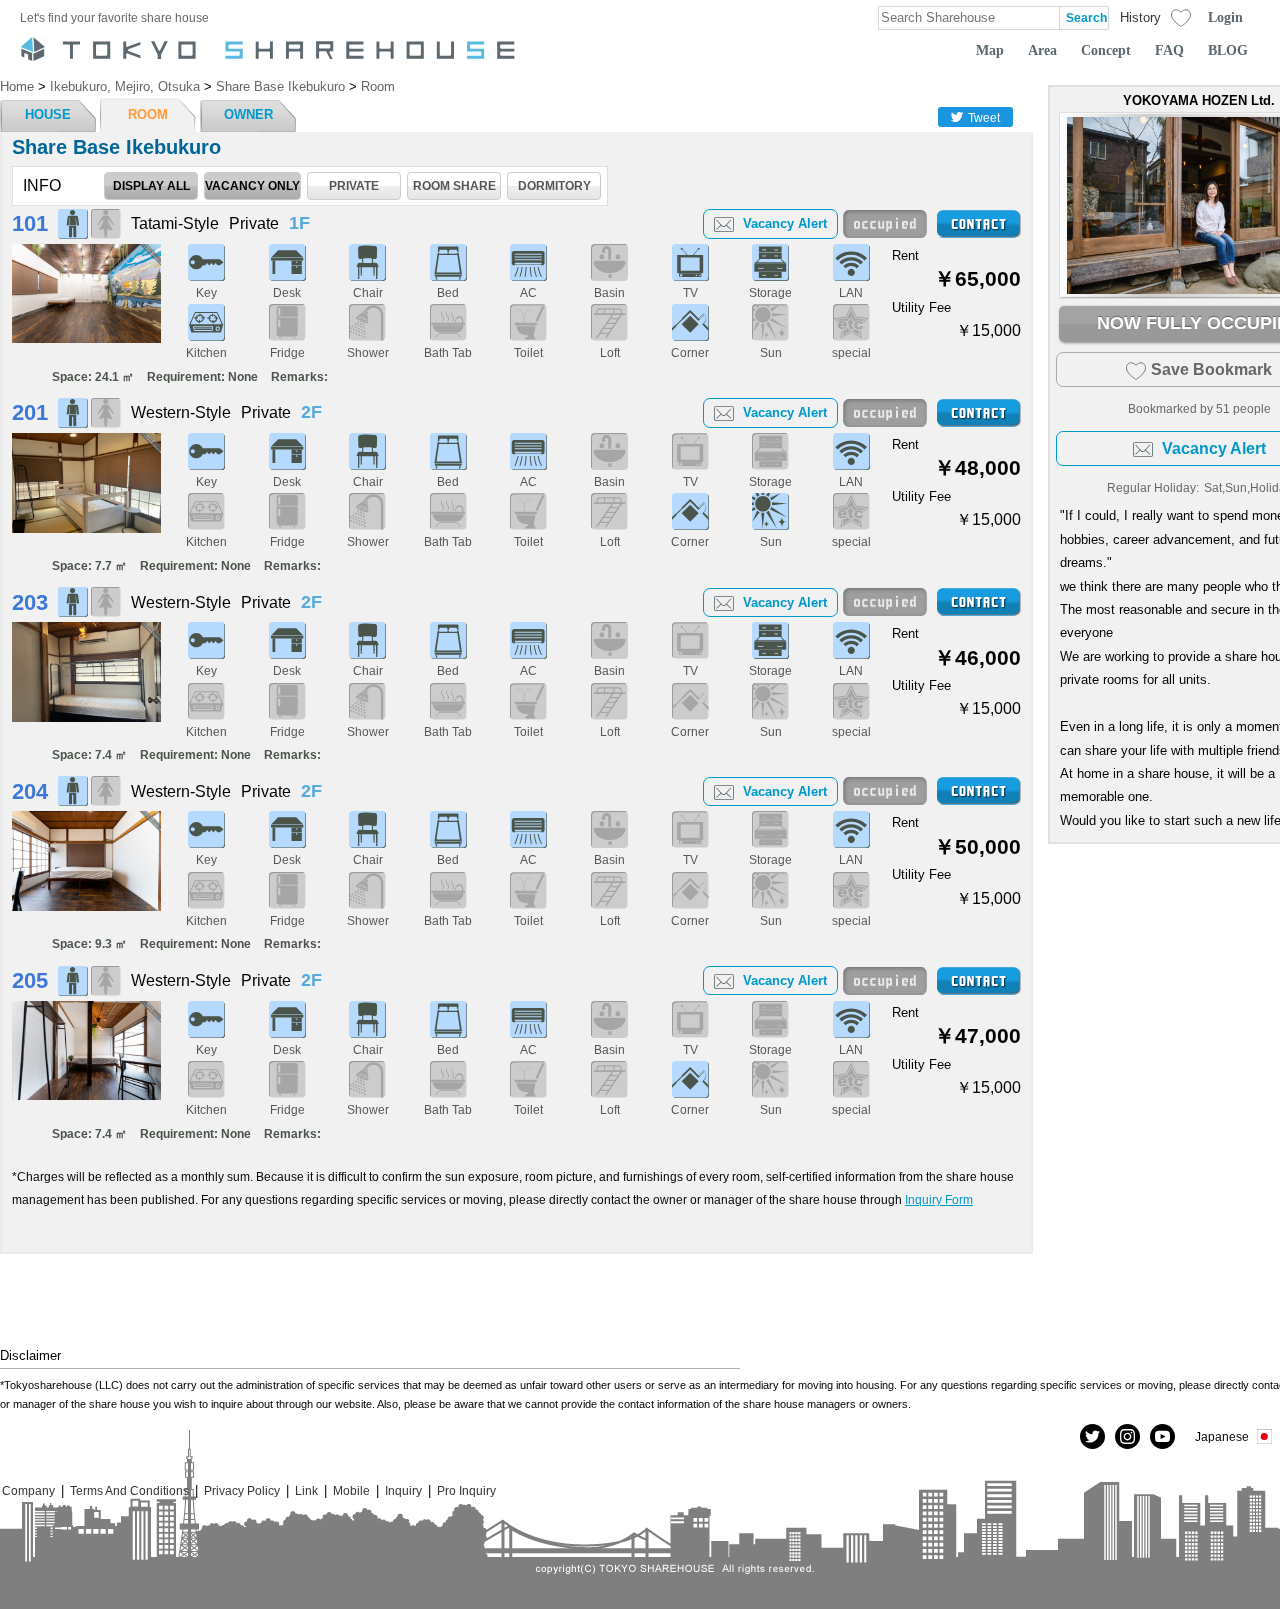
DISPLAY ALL (151, 185)
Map (990, 50)
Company (28, 1490)
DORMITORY (554, 185)
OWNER (248, 114)
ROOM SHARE (454, 185)
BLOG (1228, 50)
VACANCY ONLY (252, 185)
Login (1225, 17)
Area (1042, 50)
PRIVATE (354, 185)
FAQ (1169, 50)
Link (306, 1490)
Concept (1106, 50)
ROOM (148, 114)
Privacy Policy (242, 1490)
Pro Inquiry (466, 1490)
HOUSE (48, 114)
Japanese (1222, 1436)
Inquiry (403, 1490)
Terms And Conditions (129, 1490)
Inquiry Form (939, 1199)
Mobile (351, 1490)
